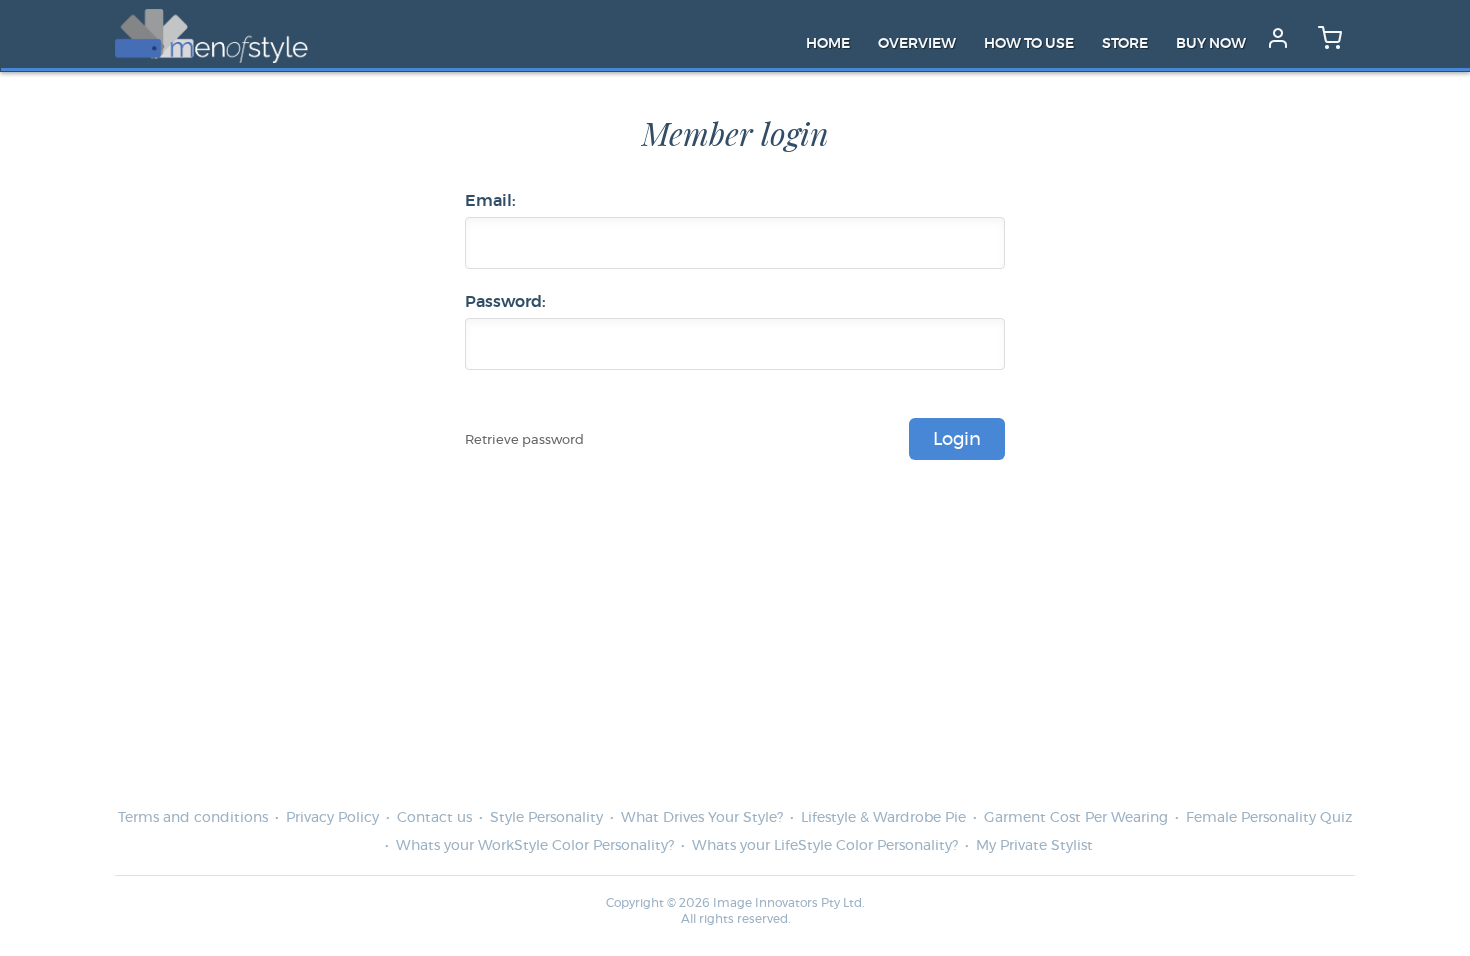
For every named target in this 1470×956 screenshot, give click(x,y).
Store (1125, 44)
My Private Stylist (1034, 846)
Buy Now (1211, 44)
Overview (917, 44)
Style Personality (546, 818)
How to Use (1029, 44)
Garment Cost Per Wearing (1076, 818)
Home (828, 44)
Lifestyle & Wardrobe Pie (883, 818)
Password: (505, 302)
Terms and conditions (193, 818)
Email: (490, 201)
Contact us (434, 818)
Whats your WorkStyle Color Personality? (535, 846)
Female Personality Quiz (1269, 818)
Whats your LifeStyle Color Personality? (825, 846)
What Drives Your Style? (702, 818)
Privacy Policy (332, 818)
